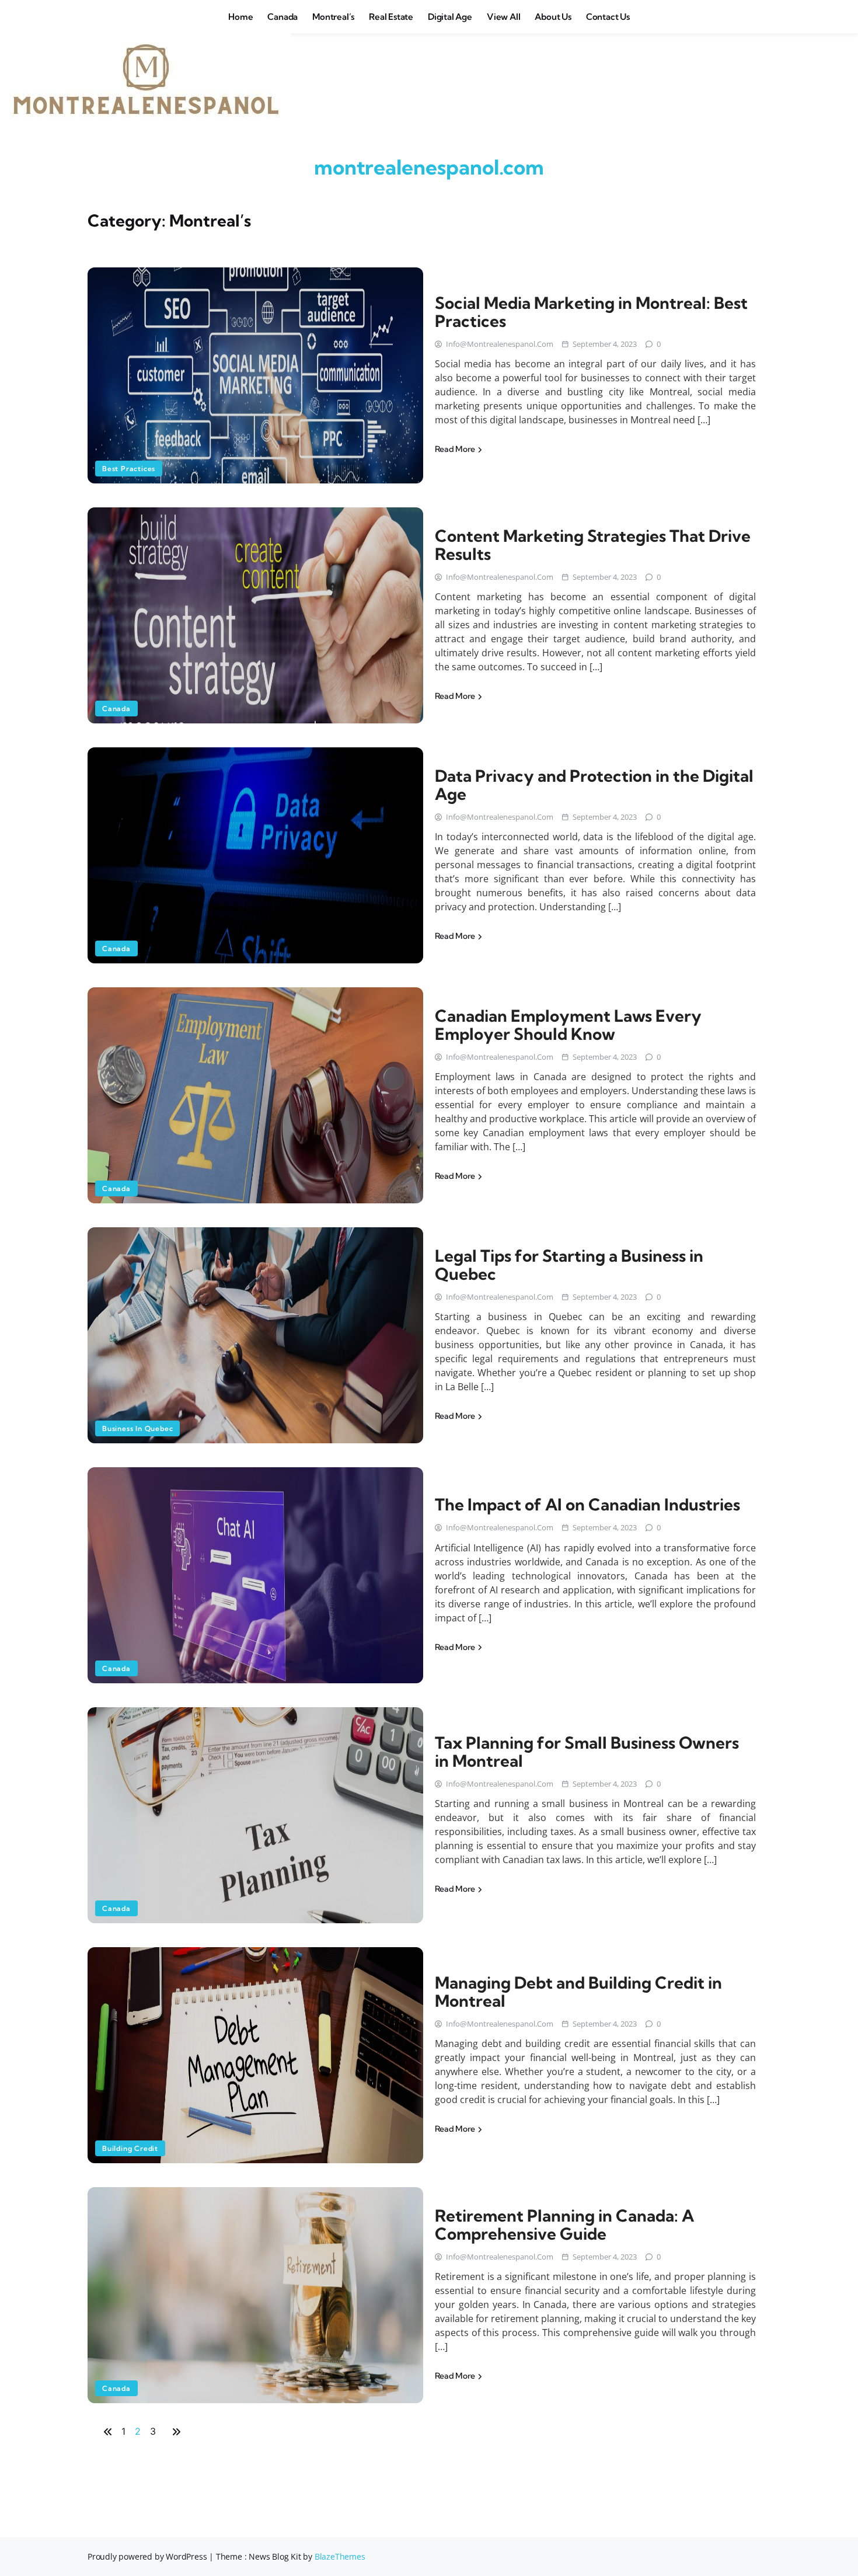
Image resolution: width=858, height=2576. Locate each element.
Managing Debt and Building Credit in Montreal (578, 1992)
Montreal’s (333, 17)
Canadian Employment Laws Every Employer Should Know (568, 1025)
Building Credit (130, 2148)
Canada (282, 17)
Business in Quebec (137, 1428)
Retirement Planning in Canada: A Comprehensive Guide (564, 2225)
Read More (456, 449)
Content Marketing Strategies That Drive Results (593, 545)
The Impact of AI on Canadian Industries (587, 1504)
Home (240, 17)
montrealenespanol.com (429, 167)
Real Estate (391, 17)
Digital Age (450, 17)
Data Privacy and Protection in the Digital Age (594, 785)
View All (503, 17)
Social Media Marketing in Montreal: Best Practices (591, 312)
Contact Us (608, 17)
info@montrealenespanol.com (500, 344)
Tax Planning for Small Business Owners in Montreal (587, 1752)
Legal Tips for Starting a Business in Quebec (569, 1265)
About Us (553, 17)
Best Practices (129, 469)
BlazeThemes (340, 2556)
